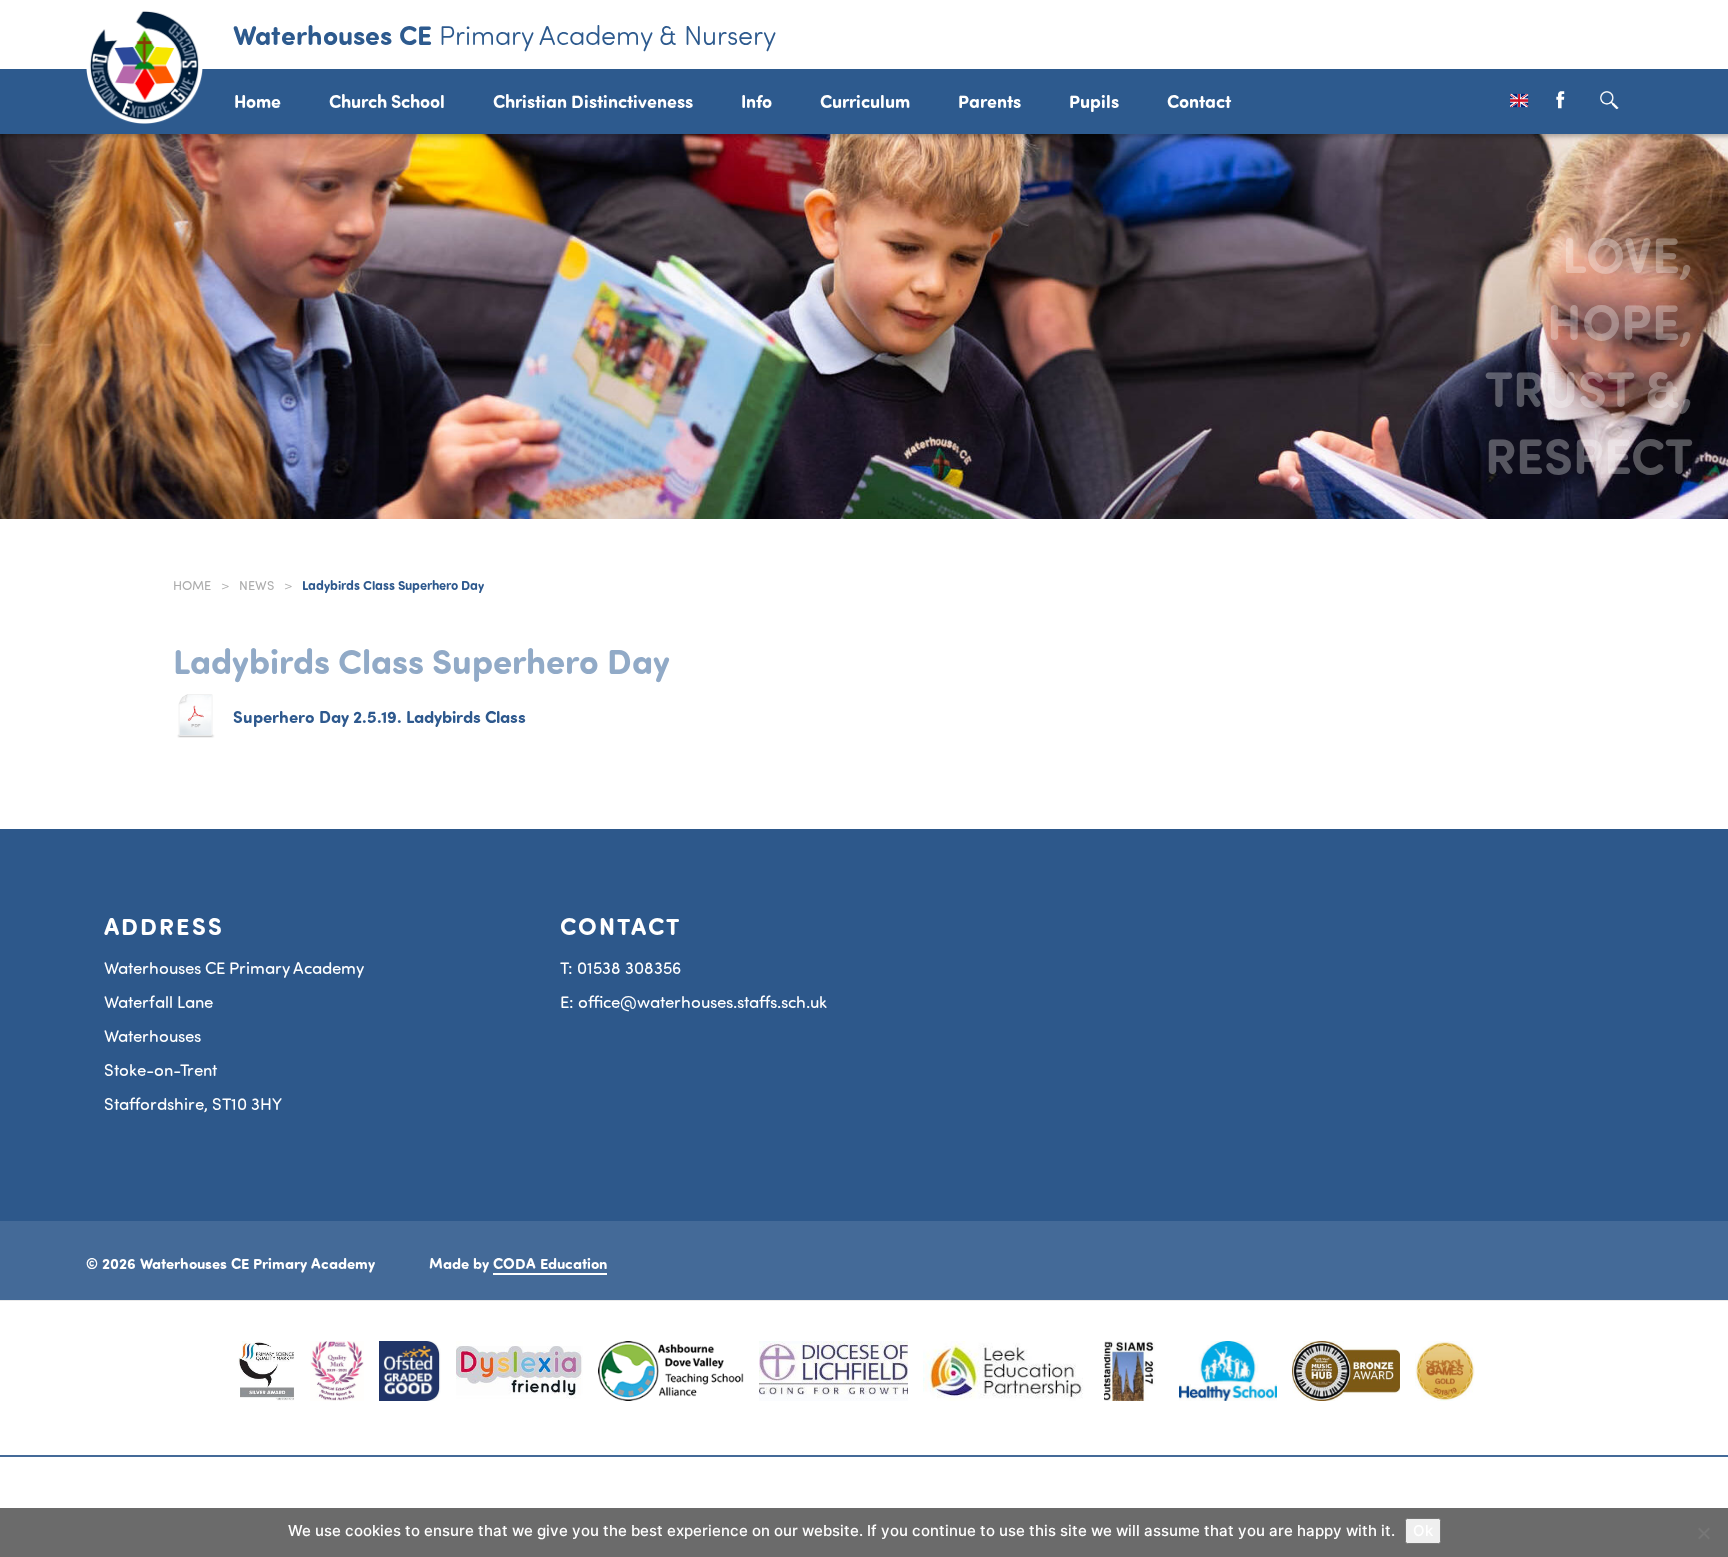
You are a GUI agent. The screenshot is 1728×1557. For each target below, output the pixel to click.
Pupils (1094, 101)
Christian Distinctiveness (593, 101)
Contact (1199, 101)
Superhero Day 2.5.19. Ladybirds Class (379, 716)
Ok (1423, 1530)
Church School (387, 101)
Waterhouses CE (504, 34)
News (256, 585)
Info (756, 101)
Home (257, 101)
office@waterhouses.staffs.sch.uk (702, 1001)
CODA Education (550, 1263)
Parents (989, 101)
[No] (1703, 1533)
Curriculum (865, 101)
